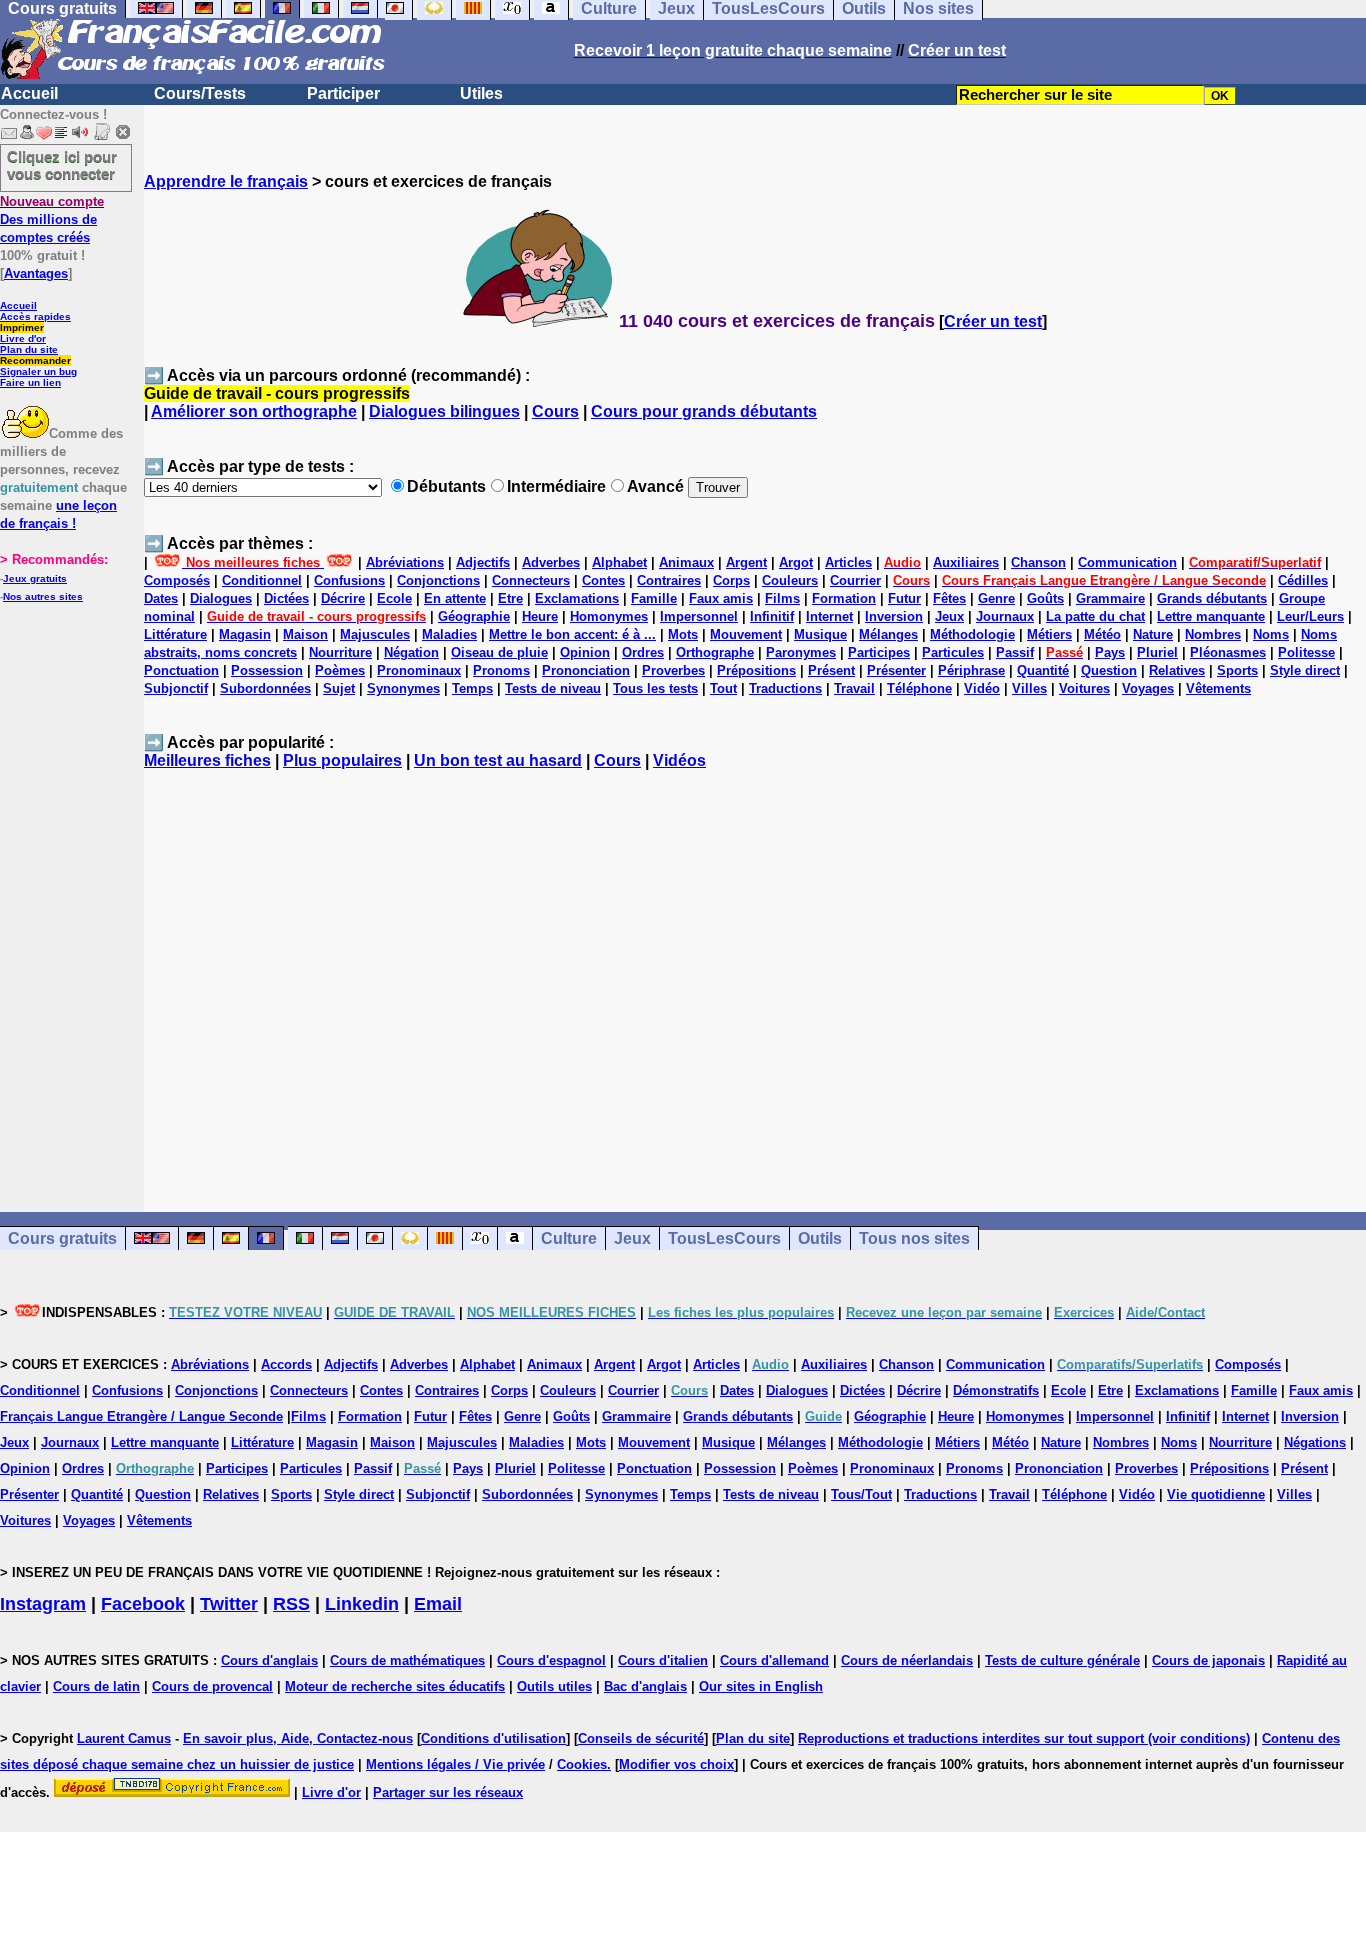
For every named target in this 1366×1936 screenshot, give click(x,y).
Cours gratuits (62, 1238)
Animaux (686, 562)
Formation (844, 598)
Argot (796, 562)
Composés (177, 580)
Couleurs (790, 580)
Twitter (229, 1604)
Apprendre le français (226, 181)
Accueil (29, 93)
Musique (820, 634)
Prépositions (756, 670)
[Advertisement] (755, 982)
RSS (291, 1604)
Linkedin (362, 1604)
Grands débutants (1212, 598)
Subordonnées (265, 688)
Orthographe (715, 652)
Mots (683, 634)
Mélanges (888, 634)
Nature (1153, 634)
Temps (472, 688)
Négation (411, 652)
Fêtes (949, 598)
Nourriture (340, 652)
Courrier (855, 580)
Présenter (896, 670)
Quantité (1043, 670)
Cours (555, 411)
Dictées (286, 598)
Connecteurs (531, 580)
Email (438, 1604)
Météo (1102, 634)
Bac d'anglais (645, 1686)
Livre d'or (23, 338)
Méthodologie (972, 634)
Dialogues (221, 598)
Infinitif (772, 616)
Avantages (36, 273)
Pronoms (501, 670)
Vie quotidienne (1216, 1494)
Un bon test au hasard (498, 760)
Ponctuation (181, 670)
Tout (723, 688)
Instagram (43, 1604)
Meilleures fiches (207, 760)
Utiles (481, 93)
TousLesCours (724, 1238)
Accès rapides (35, 316)
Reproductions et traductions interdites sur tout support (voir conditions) (1024, 1738)
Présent (831, 670)
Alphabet (619, 562)
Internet (829, 616)
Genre (996, 598)
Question (1109, 670)
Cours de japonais (1208, 1660)
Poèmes (340, 670)
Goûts (1045, 598)
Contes (603, 580)
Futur (904, 598)
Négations (1315, 1442)
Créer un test (993, 321)
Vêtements (1218, 688)
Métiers (1049, 634)
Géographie (474, 616)
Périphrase (971, 670)
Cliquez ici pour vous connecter (62, 165)
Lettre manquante (1211, 616)
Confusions (349, 580)
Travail (854, 688)
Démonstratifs (996, 1390)
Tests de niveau (553, 688)
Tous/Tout (861, 1494)
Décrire (343, 598)
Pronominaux (419, 670)
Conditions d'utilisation (493, 1738)
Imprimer (22, 327)
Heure (540, 616)
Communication (1127, 562)
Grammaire (1110, 598)
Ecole (394, 598)
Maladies (449, 634)
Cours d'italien (663, 1660)
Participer (343, 93)
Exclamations (577, 598)
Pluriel (1157, 652)
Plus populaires (342, 760)
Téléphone (919, 688)
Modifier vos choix (676, 1764)
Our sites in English (761, 1686)
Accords (286, 1364)
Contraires (669, 580)
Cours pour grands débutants (704, 411)
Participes (879, 652)
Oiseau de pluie (499, 652)
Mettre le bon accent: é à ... (572, 634)
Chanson (1038, 562)
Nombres (1213, 634)
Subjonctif (176, 688)
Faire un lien (30, 382)
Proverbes (673, 670)
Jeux (949, 616)
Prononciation (586, 670)
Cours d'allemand (774, 1660)
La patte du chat (1095, 616)
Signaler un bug (38, 371)
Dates (161, 598)
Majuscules (375, 634)
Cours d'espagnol (551, 1660)
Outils (820, 1238)
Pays (1110, 652)
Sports (1237, 670)
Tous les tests (655, 688)
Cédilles (1303, 580)
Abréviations (405, 562)
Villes (1029, 688)
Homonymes (609, 616)
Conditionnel (262, 580)
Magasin (245, 634)
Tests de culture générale (1062, 1660)
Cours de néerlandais (907, 1660)
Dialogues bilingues (444, 411)
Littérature (175, 634)
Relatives (1177, 670)
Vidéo (982, 688)
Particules (953, 652)
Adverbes (551, 562)
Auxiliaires (966, 562)
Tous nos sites (914, 1238)
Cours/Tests (200, 93)
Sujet (339, 688)
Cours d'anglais (269, 1660)
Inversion (894, 616)
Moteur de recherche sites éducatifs (395, 1686)
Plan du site (29, 349)
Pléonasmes (1228, 652)
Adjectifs (483, 562)
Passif (1015, 652)
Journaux (1005, 616)
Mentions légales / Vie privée (455, 1764)
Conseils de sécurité (641, 1738)
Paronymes (801, 652)
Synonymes (403, 688)
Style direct (1305, 670)
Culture (569, 1238)
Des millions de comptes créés (52, 219)
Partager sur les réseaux (448, 1792)
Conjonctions (438, 580)
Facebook (143, 1604)
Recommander (35, 360)
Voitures (1084, 688)
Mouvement (746, 634)
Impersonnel (699, 616)
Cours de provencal (212, 1686)
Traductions (785, 688)
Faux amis (721, 598)
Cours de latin (96, 1686)
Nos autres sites (43, 596)
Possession (267, 670)
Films (782, 598)
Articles (848, 562)
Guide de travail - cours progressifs (277, 393)
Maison (305, 634)
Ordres (643, 652)
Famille (654, 598)
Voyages (1148, 688)
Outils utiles (554, 1686)
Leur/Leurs (1310, 616)
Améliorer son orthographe (254, 411)
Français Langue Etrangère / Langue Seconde (141, 1416)
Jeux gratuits (35, 578)
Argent (746, 562)
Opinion (585, 652)
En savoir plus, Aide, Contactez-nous (298, 1738)
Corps (731, 580)
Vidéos (679, 760)
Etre (510, 598)
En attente (455, 598)
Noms (1271, 634)
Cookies (582, 1764)
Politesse (1306, 652)
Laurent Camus (124, 1738)
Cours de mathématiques (407, 1660)
